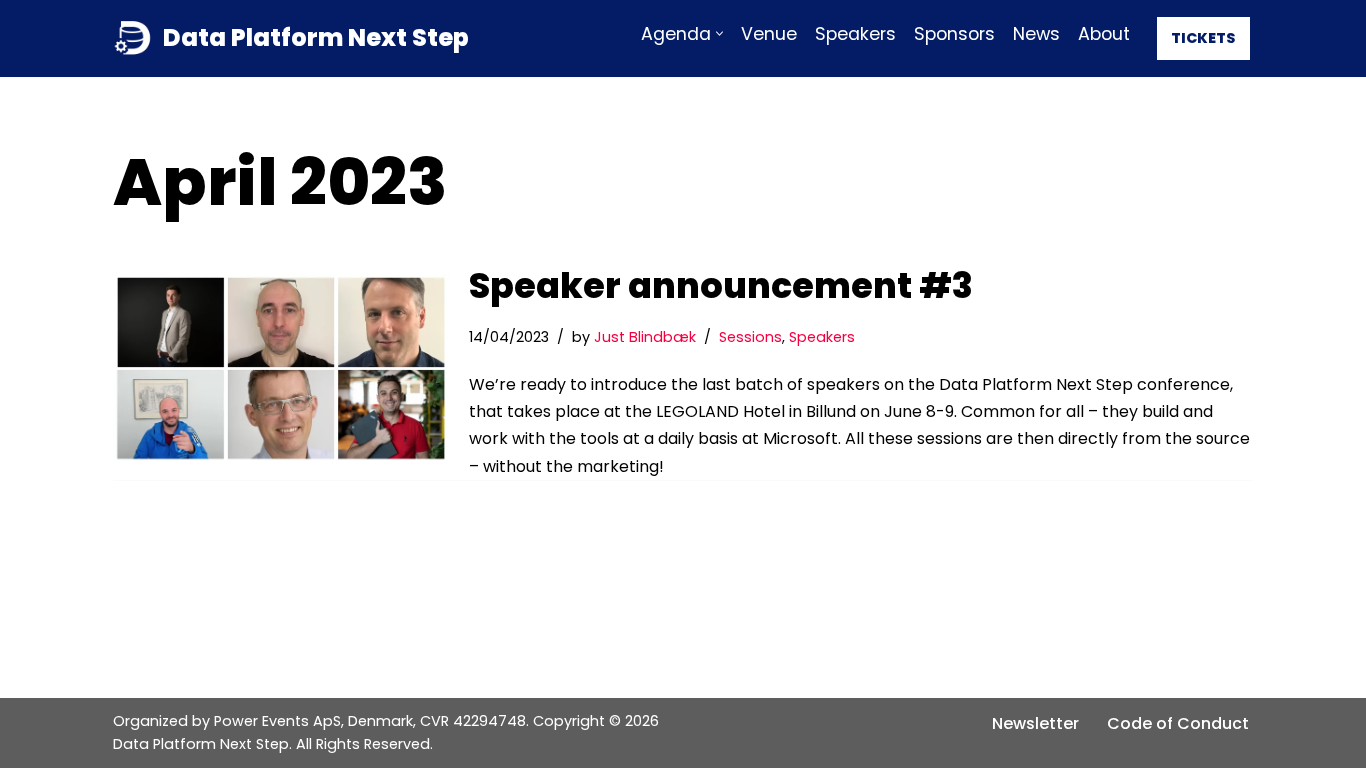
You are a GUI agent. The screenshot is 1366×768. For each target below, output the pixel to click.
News (1036, 34)
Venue (769, 34)
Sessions (750, 337)
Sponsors (954, 34)
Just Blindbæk (645, 337)
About (1104, 34)
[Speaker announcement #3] (281, 368)
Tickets (1203, 38)
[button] (719, 33)
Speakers (855, 34)
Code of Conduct (1178, 723)
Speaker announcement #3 (721, 285)
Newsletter (1035, 723)
